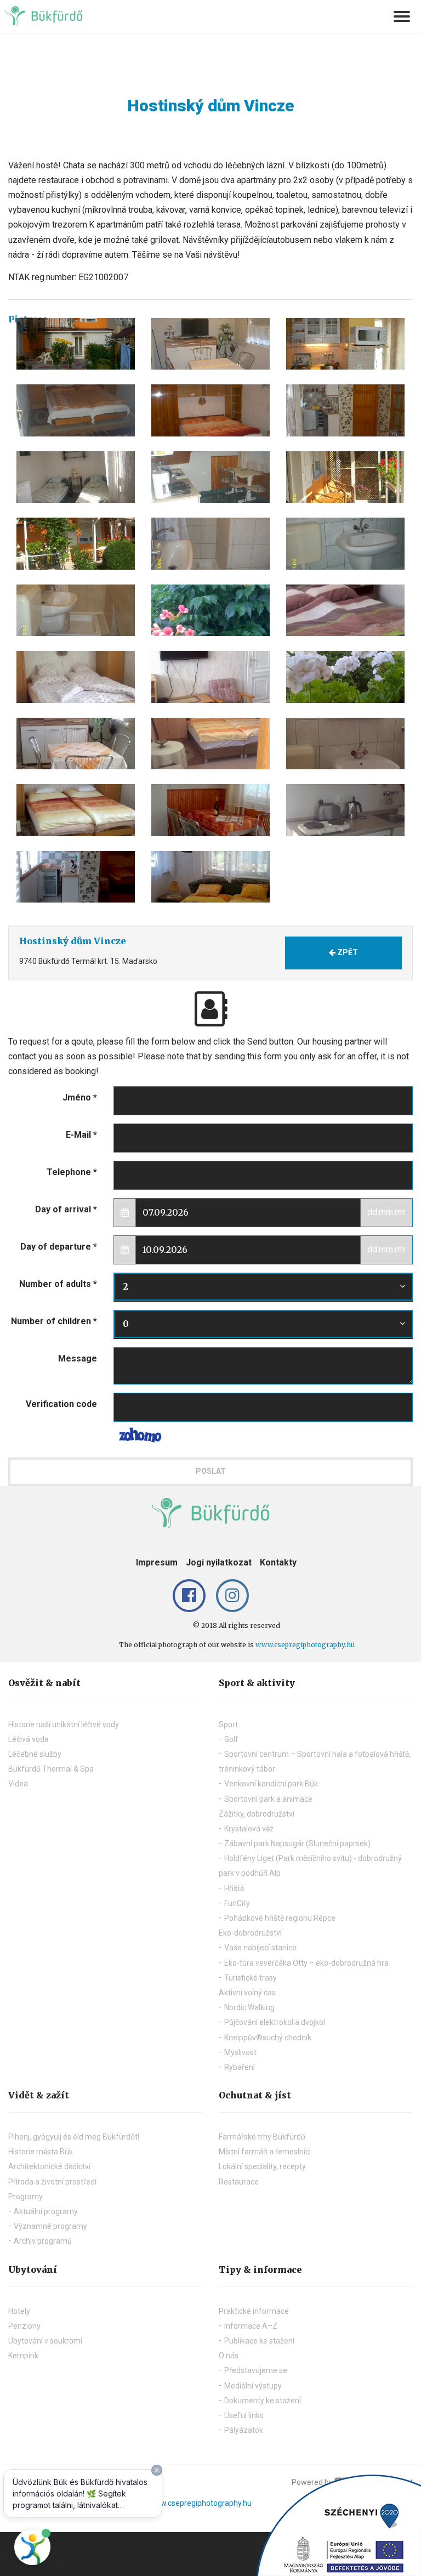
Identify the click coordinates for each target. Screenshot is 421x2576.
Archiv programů (43, 2241)
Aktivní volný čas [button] (247, 1993)
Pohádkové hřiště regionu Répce (280, 1918)
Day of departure (59, 1247)
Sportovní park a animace (268, 1799)
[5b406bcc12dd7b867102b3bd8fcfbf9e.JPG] (345, 410)
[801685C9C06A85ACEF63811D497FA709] (76, 344)
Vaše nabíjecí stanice (260, 1948)
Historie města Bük (41, 2152)
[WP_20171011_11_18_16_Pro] (76, 810)
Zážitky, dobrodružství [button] (257, 1814)
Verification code (61, 1404)
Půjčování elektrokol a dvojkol (275, 2022)
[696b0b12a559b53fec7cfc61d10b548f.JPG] (210, 410)
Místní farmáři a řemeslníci (265, 2152)
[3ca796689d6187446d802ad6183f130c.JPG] (345, 477)
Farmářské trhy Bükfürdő (262, 2137)
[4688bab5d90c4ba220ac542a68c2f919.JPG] (210, 344)
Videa (18, 1784)
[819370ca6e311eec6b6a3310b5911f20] (76, 744)
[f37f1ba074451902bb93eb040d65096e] (210, 744)
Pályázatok (244, 2430)
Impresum (157, 1562)
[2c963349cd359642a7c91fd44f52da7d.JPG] (210, 477)
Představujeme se (256, 2370)
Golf (231, 1739)
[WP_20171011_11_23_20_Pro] (76, 877)
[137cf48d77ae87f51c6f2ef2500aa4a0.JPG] (210, 544)
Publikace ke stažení (259, 2341)
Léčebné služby (35, 1754)
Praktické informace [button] (254, 2311)
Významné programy (50, 2226)
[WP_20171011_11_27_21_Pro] (210, 877)
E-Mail (81, 1135)
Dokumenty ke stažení (263, 2401)
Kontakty (278, 1562)
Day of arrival (66, 1209)
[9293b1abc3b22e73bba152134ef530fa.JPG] (76, 410)
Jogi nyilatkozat (219, 1562)
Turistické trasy (251, 1978)
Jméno (80, 1097)
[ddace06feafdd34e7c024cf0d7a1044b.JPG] (76, 477)
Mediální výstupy (253, 2386)
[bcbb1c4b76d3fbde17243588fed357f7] (345, 744)
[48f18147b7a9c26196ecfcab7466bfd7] (76, 677)
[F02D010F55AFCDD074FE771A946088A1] (345, 344)
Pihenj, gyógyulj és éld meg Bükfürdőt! (74, 2137)
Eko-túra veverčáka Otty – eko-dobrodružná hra (306, 1963)
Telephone (72, 1172)
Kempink (23, 2356)
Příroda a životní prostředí (52, 2182)
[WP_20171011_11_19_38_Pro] (210, 810)
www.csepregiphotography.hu (305, 1645)
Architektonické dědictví (49, 2166)
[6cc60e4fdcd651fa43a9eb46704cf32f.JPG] (76, 544)
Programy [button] (25, 2197)
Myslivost (240, 2052)
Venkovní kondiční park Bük (271, 1784)
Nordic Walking (249, 2007)
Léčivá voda (29, 1739)
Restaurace (239, 2182)
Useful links (244, 2415)
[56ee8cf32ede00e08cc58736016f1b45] (210, 611)
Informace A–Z (251, 2326)
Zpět (347, 952)
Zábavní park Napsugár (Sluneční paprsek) (297, 1843)
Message (78, 1358)
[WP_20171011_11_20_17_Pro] (345, 810)
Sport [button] (228, 1724)
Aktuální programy (46, 2211)
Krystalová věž (249, 1829)
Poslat (211, 1471)
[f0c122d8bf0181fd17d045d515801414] (345, 611)
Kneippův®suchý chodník (268, 2038)
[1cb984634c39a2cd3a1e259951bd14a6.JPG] (76, 611)
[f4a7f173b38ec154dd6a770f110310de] (210, 677)
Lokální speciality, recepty (262, 2166)
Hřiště (234, 1888)
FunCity (237, 1903)
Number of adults (58, 1284)
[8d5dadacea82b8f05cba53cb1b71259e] (345, 677)
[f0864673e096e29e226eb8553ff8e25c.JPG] (345, 544)
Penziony (24, 2326)
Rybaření (240, 2067)
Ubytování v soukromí (45, 2341)
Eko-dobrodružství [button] (250, 1933)
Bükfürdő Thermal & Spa (51, 1769)
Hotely (19, 2311)
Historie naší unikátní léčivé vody (64, 1724)
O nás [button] (229, 2356)
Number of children (54, 1321)
